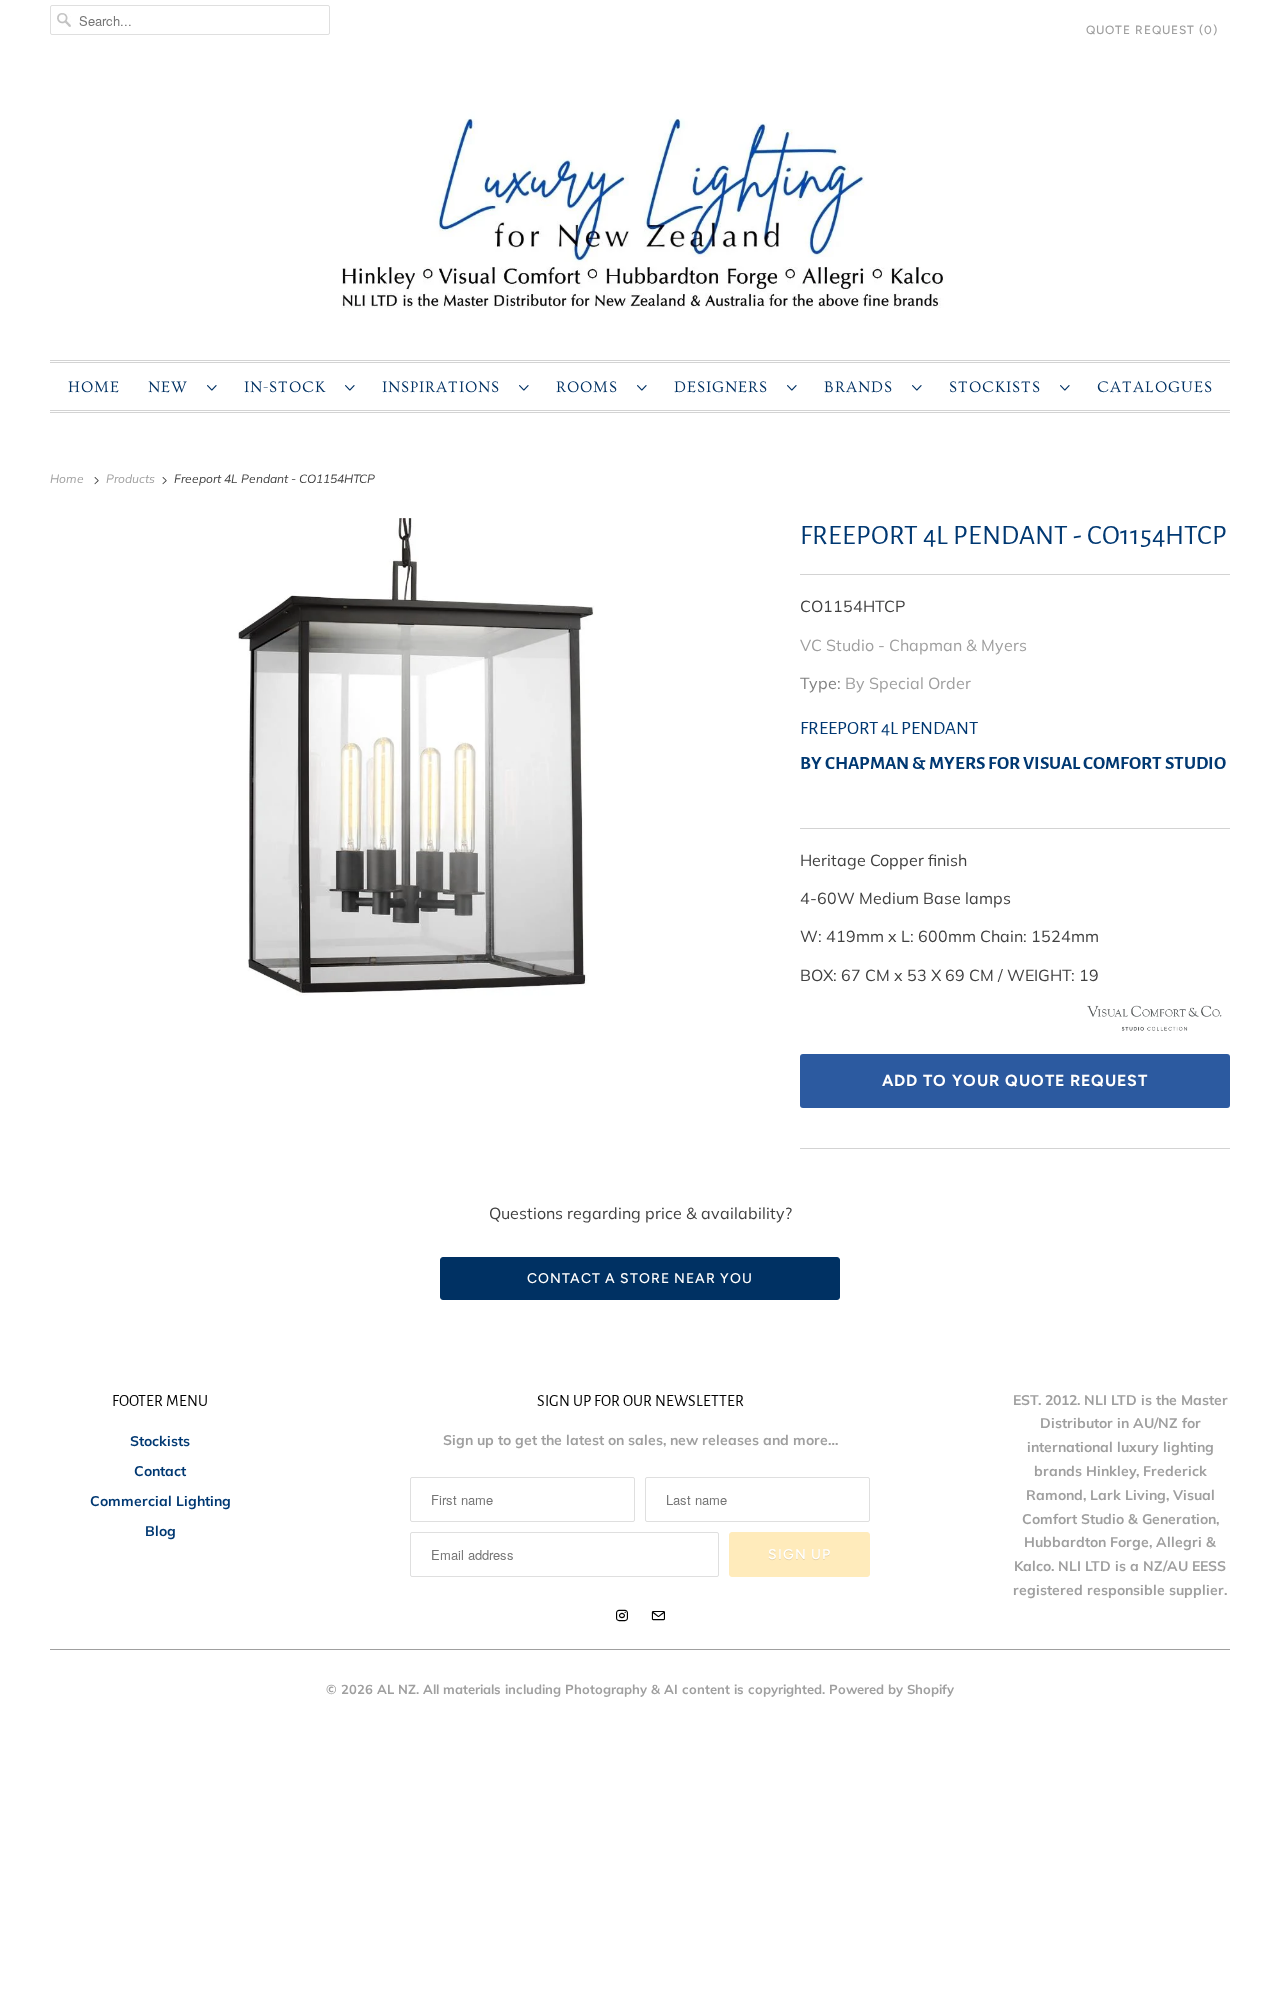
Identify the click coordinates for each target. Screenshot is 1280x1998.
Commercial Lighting (160, 1501)
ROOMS (591, 387)
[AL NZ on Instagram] (622, 1616)
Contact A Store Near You (640, 1278)
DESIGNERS (725, 387)
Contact (160, 1471)
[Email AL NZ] (658, 1616)
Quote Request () (1152, 30)
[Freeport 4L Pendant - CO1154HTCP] (415, 768)
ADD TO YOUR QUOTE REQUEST (1015, 1080)
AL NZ (396, 1689)
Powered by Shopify (891, 1689)
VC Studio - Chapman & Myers (913, 645)
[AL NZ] (640, 211)
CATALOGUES (1155, 387)
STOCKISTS (999, 387)
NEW (172, 387)
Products (132, 478)
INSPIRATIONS (445, 387)
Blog (160, 1531)
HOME (94, 387)
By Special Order (908, 683)
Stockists (160, 1441)
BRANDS (863, 387)
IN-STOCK (289, 387)
